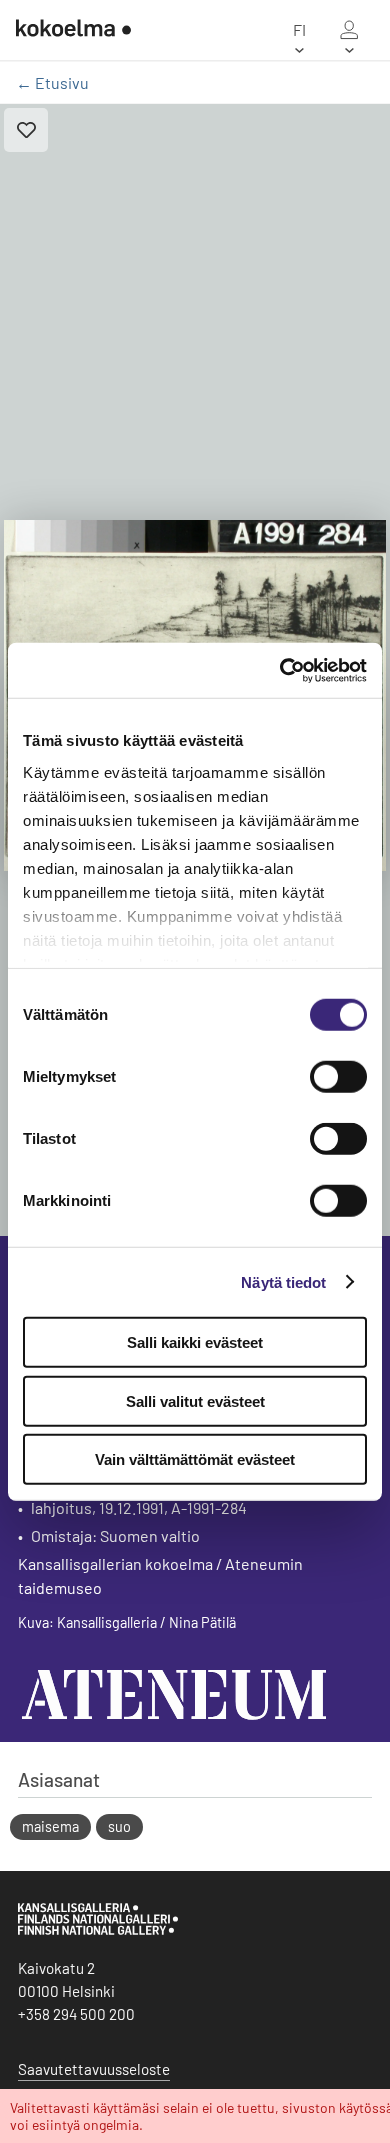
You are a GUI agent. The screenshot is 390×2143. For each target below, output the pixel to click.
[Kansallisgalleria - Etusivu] (73, 30)
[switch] (338, 1077)
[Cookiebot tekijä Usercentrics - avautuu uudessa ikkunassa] (280, 670)
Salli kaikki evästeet (195, 1342)
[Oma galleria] (349, 30)
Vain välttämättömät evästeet (195, 1459)
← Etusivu (52, 82)
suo (119, 1826)
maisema (50, 1826)
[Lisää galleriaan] (26, 130)
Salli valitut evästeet (195, 1400)
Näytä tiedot (283, 1281)
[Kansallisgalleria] (98, 1930)
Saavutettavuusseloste (94, 2069)
